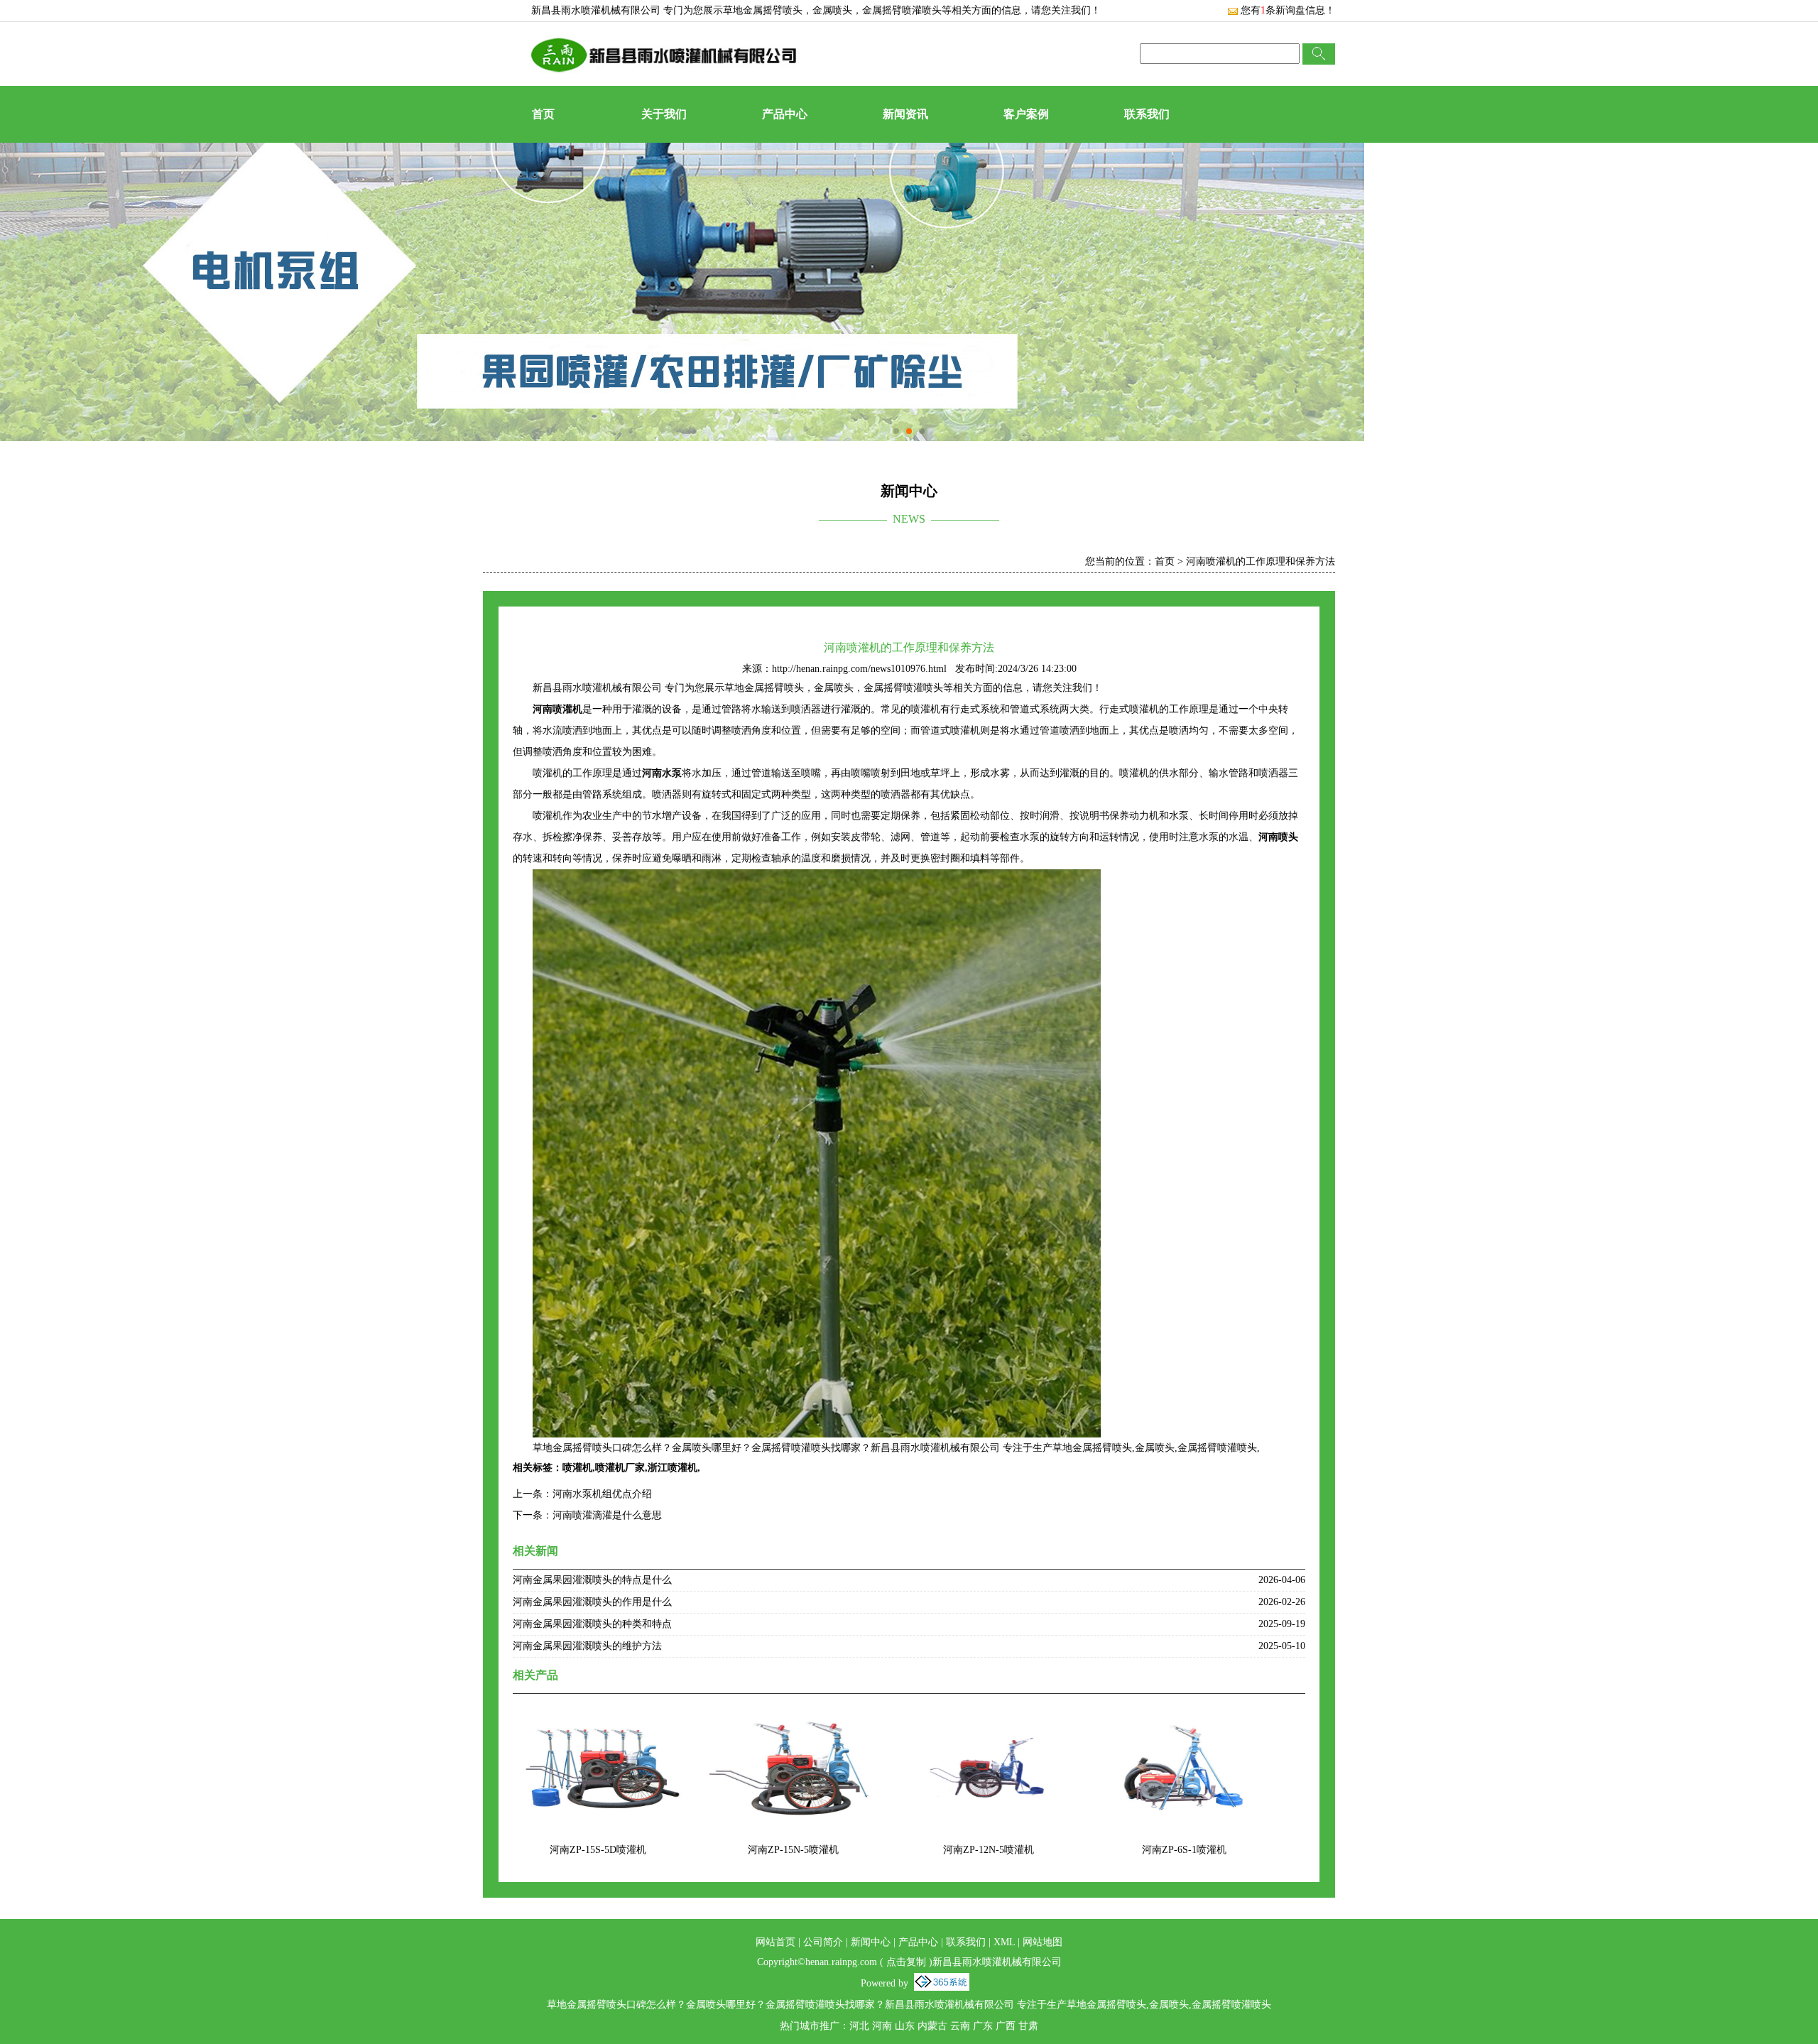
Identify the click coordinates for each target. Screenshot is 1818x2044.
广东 (983, 2026)
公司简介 (823, 1942)
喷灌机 (577, 1468)
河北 (859, 2026)
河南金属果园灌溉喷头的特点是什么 (592, 1580)
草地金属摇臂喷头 (763, 10)
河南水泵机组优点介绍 (602, 1494)
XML (1004, 1942)
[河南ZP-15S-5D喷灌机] (598, 1717)
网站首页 (775, 1942)
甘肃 (1028, 2026)
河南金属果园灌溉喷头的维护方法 (587, 1646)
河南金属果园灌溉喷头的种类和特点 (592, 1624)
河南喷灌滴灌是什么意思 (607, 1515)
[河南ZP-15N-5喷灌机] (793, 1717)
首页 (543, 114)
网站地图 (1043, 1942)
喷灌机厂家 (620, 1468)
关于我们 (664, 114)
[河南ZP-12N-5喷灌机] (989, 1717)
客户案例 (1026, 114)
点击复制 (906, 1962)
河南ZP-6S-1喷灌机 (1184, 1850)
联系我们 (1147, 114)
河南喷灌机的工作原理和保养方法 (1261, 561)
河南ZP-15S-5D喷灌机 (598, 1850)
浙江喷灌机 (673, 1468)
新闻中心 (871, 1942)
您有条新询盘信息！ (1288, 10)
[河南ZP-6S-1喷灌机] (1184, 1717)
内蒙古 (932, 2026)
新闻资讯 (905, 114)
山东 (905, 2026)
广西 (1006, 2026)
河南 (882, 2026)
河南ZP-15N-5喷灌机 (793, 1850)
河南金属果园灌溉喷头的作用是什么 (592, 1602)
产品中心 (785, 114)
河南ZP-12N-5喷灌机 (989, 1850)
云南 (960, 2026)
